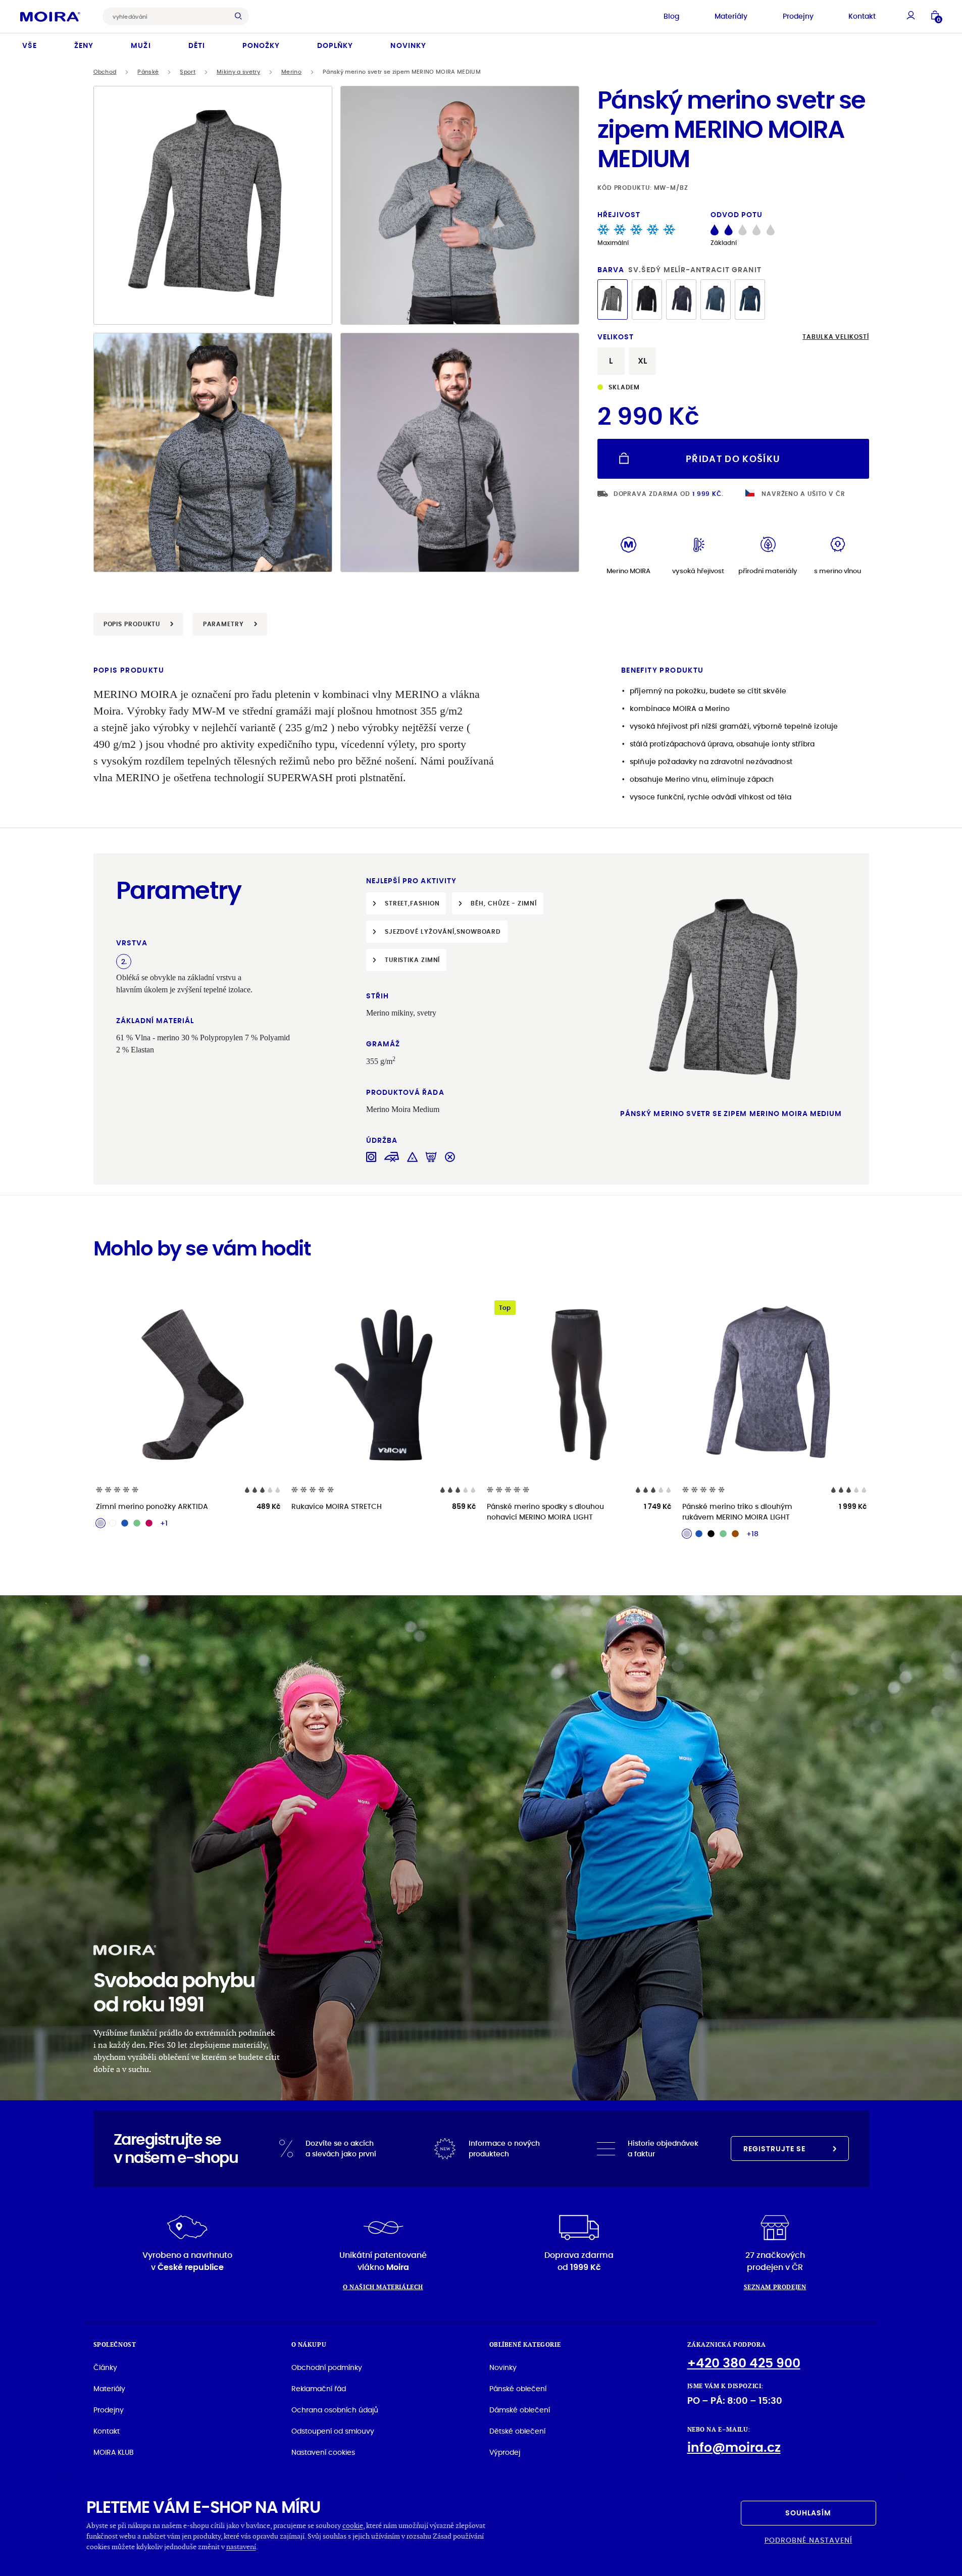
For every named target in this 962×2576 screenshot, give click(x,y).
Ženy (84, 45)
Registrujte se (775, 2149)
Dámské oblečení (520, 2410)
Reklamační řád (319, 2389)
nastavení (241, 2546)
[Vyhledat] (241, 16)
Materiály (731, 16)
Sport (188, 72)
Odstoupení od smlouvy (333, 2431)
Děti (197, 45)
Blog (671, 16)
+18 (752, 1534)
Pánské (148, 72)
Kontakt (862, 16)
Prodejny (798, 16)
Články (105, 2367)
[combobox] (168, 16)
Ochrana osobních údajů (335, 2410)
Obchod (105, 72)
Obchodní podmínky (327, 2367)
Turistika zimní (413, 960)
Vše (30, 45)
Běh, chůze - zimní (503, 903)
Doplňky (335, 45)
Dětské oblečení (517, 2431)
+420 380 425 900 (744, 2363)
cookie (353, 2525)
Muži (141, 45)
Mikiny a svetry (238, 72)
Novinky (408, 45)
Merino (291, 72)
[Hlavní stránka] (50, 16)
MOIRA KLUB (114, 2452)
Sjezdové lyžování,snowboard (443, 931)
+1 (164, 1523)
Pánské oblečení (518, 2389)
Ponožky (261, 45)
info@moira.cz (734, 2447)
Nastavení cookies (323, 2452)
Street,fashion (412, 903)
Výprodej (505, 2452)
